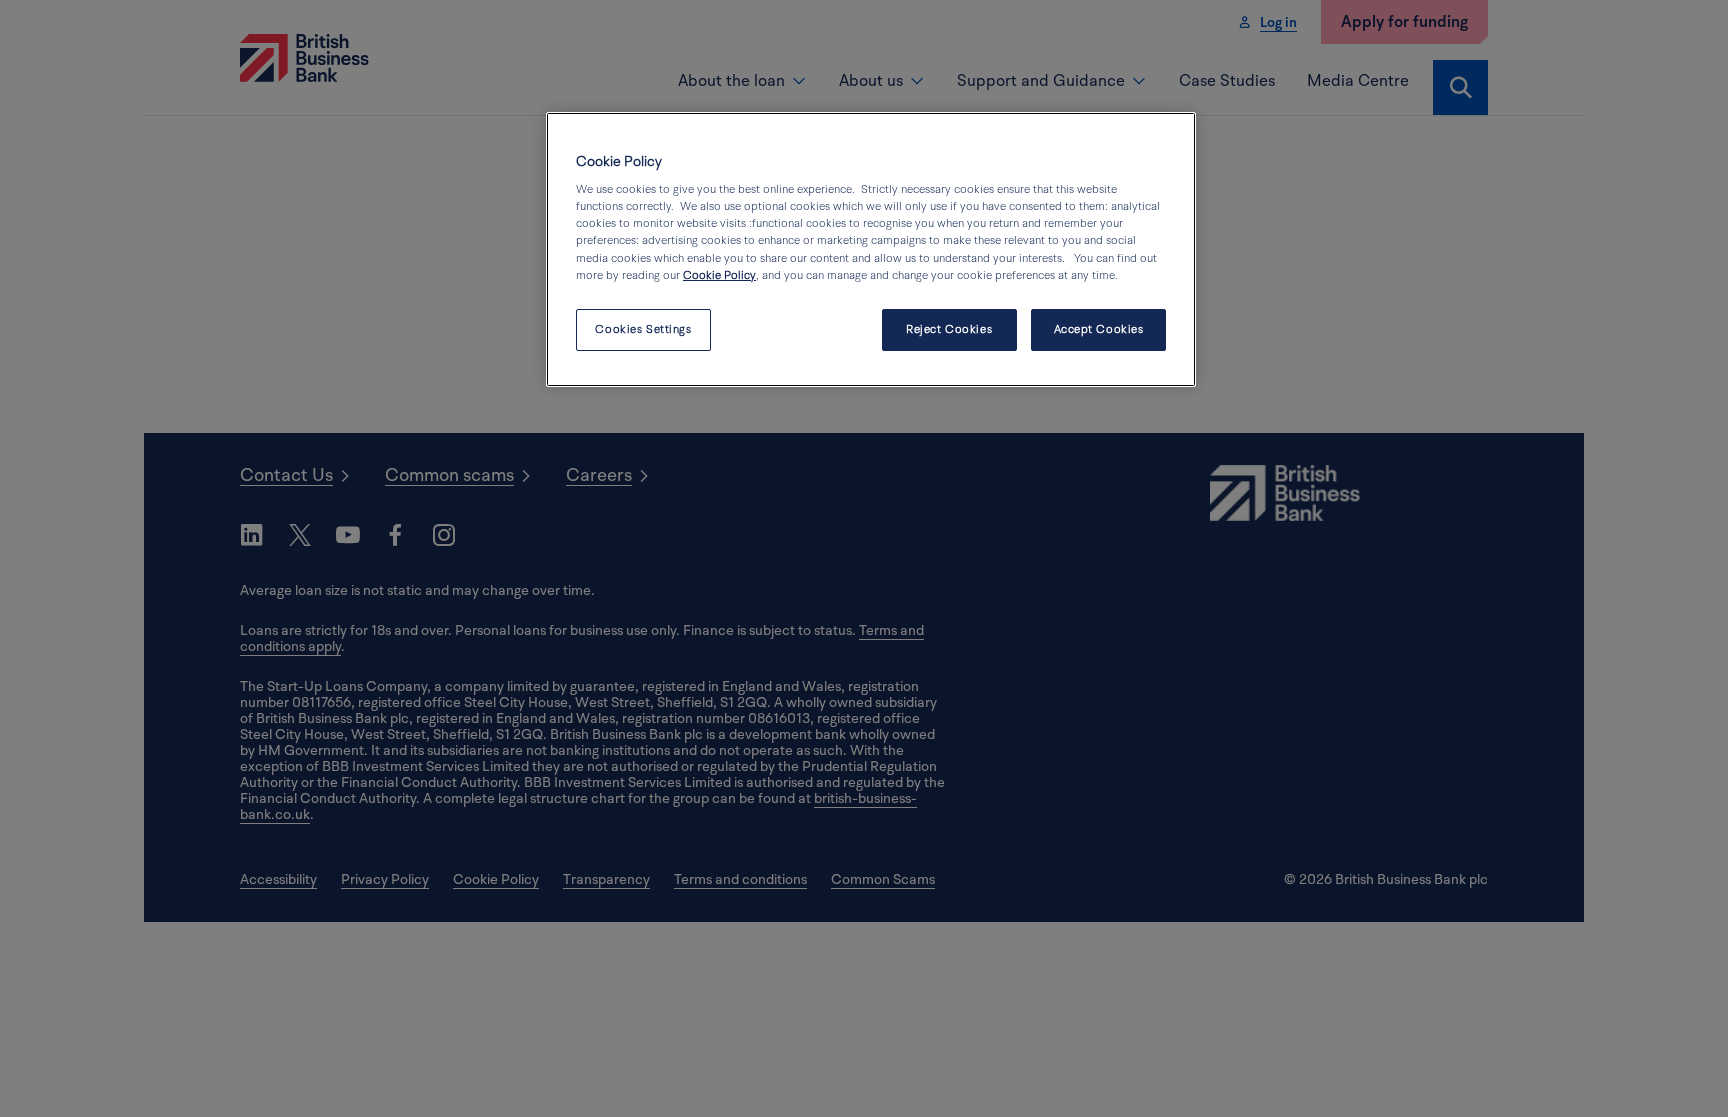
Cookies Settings (643, 329)
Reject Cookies (949, 329)
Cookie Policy (719, 275)
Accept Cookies (1099, 329)
